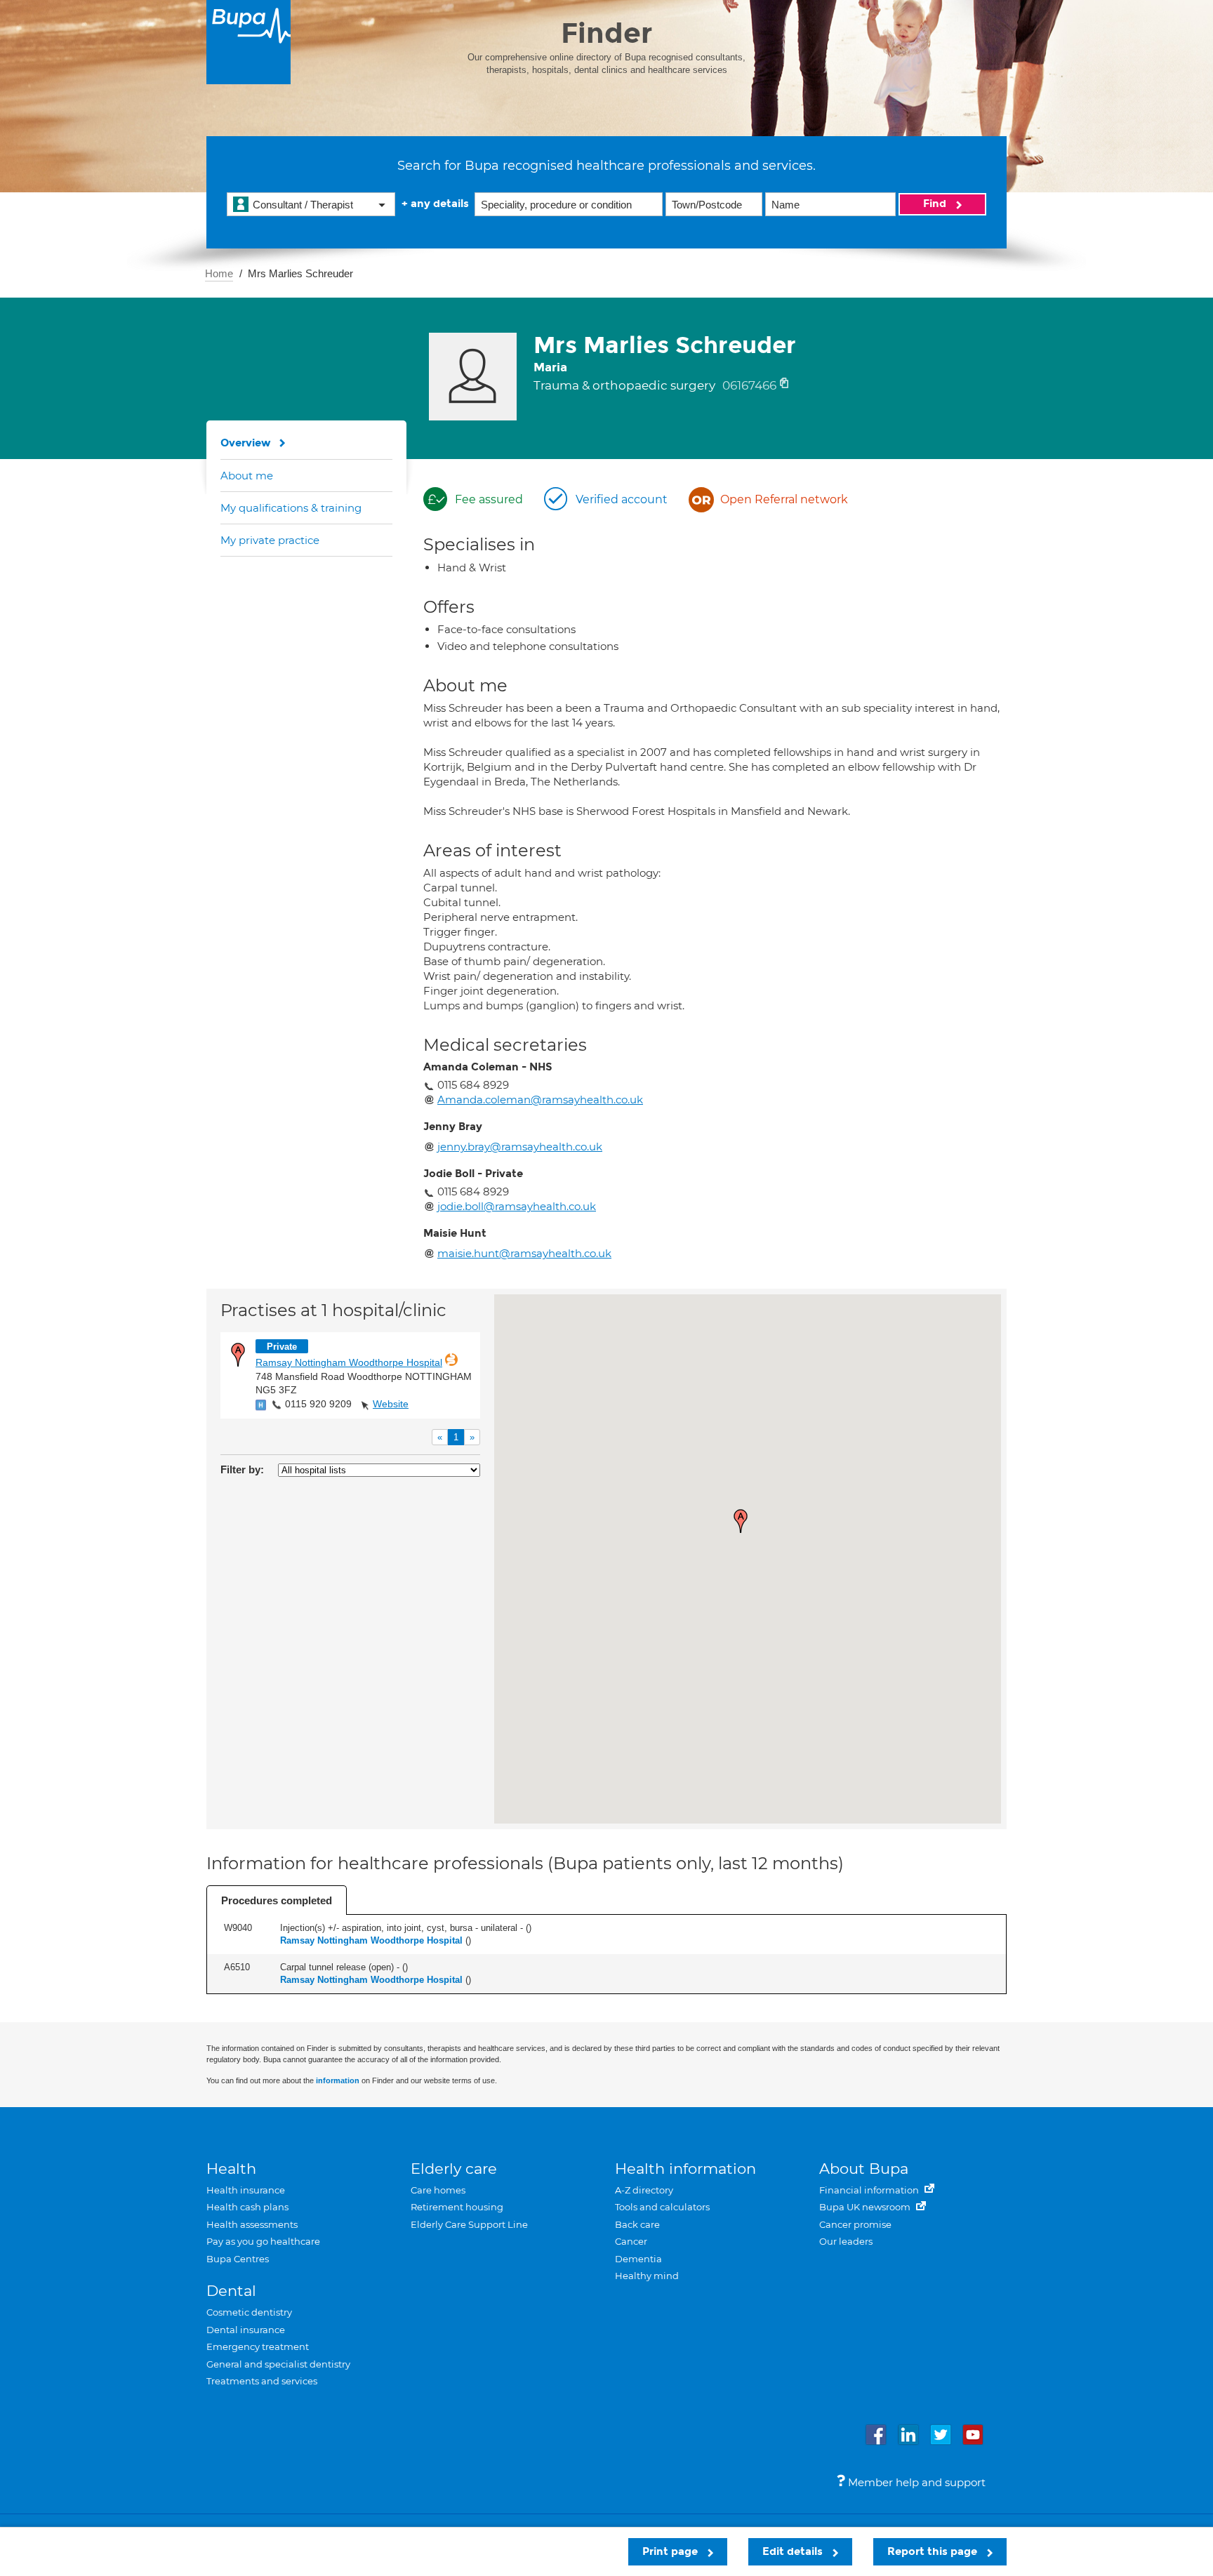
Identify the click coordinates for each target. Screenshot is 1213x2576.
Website (391, 1404)
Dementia (638, 2259)
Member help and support (915, 2482)
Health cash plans (247, 2207)
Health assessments (252, 2224)
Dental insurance (246, 2330)
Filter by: (242, 1469)
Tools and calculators (662, 2207)
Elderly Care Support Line (469, 2224)
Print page (671, 2551)
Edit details (794, 2551)
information (338, 2080)
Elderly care (454, 2169)
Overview (246, 443)
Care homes (438, 2190)
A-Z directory (644, 2190)
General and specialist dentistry (278, 2364)
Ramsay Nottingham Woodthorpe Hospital (349, 1362)
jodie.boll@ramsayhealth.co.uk (517, 1206)
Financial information (870, 2190)
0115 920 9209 (318, 1404)
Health (231, 2169)
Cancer (631, 2241)
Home (219, 273)
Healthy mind (647, 2276)
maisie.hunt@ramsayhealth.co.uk (524, 1253)
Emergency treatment (258, 2346)
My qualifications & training (291, 508)
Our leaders (846, 2241)
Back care (637, 2224)
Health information (685, 2169)
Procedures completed (277, 1900)
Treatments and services (262, 2381)
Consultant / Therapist (303, 205)
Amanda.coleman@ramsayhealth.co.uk (540, 1100)
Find (936, 204)
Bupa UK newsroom (866, 2207)
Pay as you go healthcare (263, 2241)
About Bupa (864, 2169)
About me (247, 476)
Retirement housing (457, 2207)
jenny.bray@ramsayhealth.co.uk (520, 1147)
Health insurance (246, 2190)
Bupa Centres (238, 2259)
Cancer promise (855, 2224)
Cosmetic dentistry (249, 2312)
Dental (231, 2291)
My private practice (270, 540)
